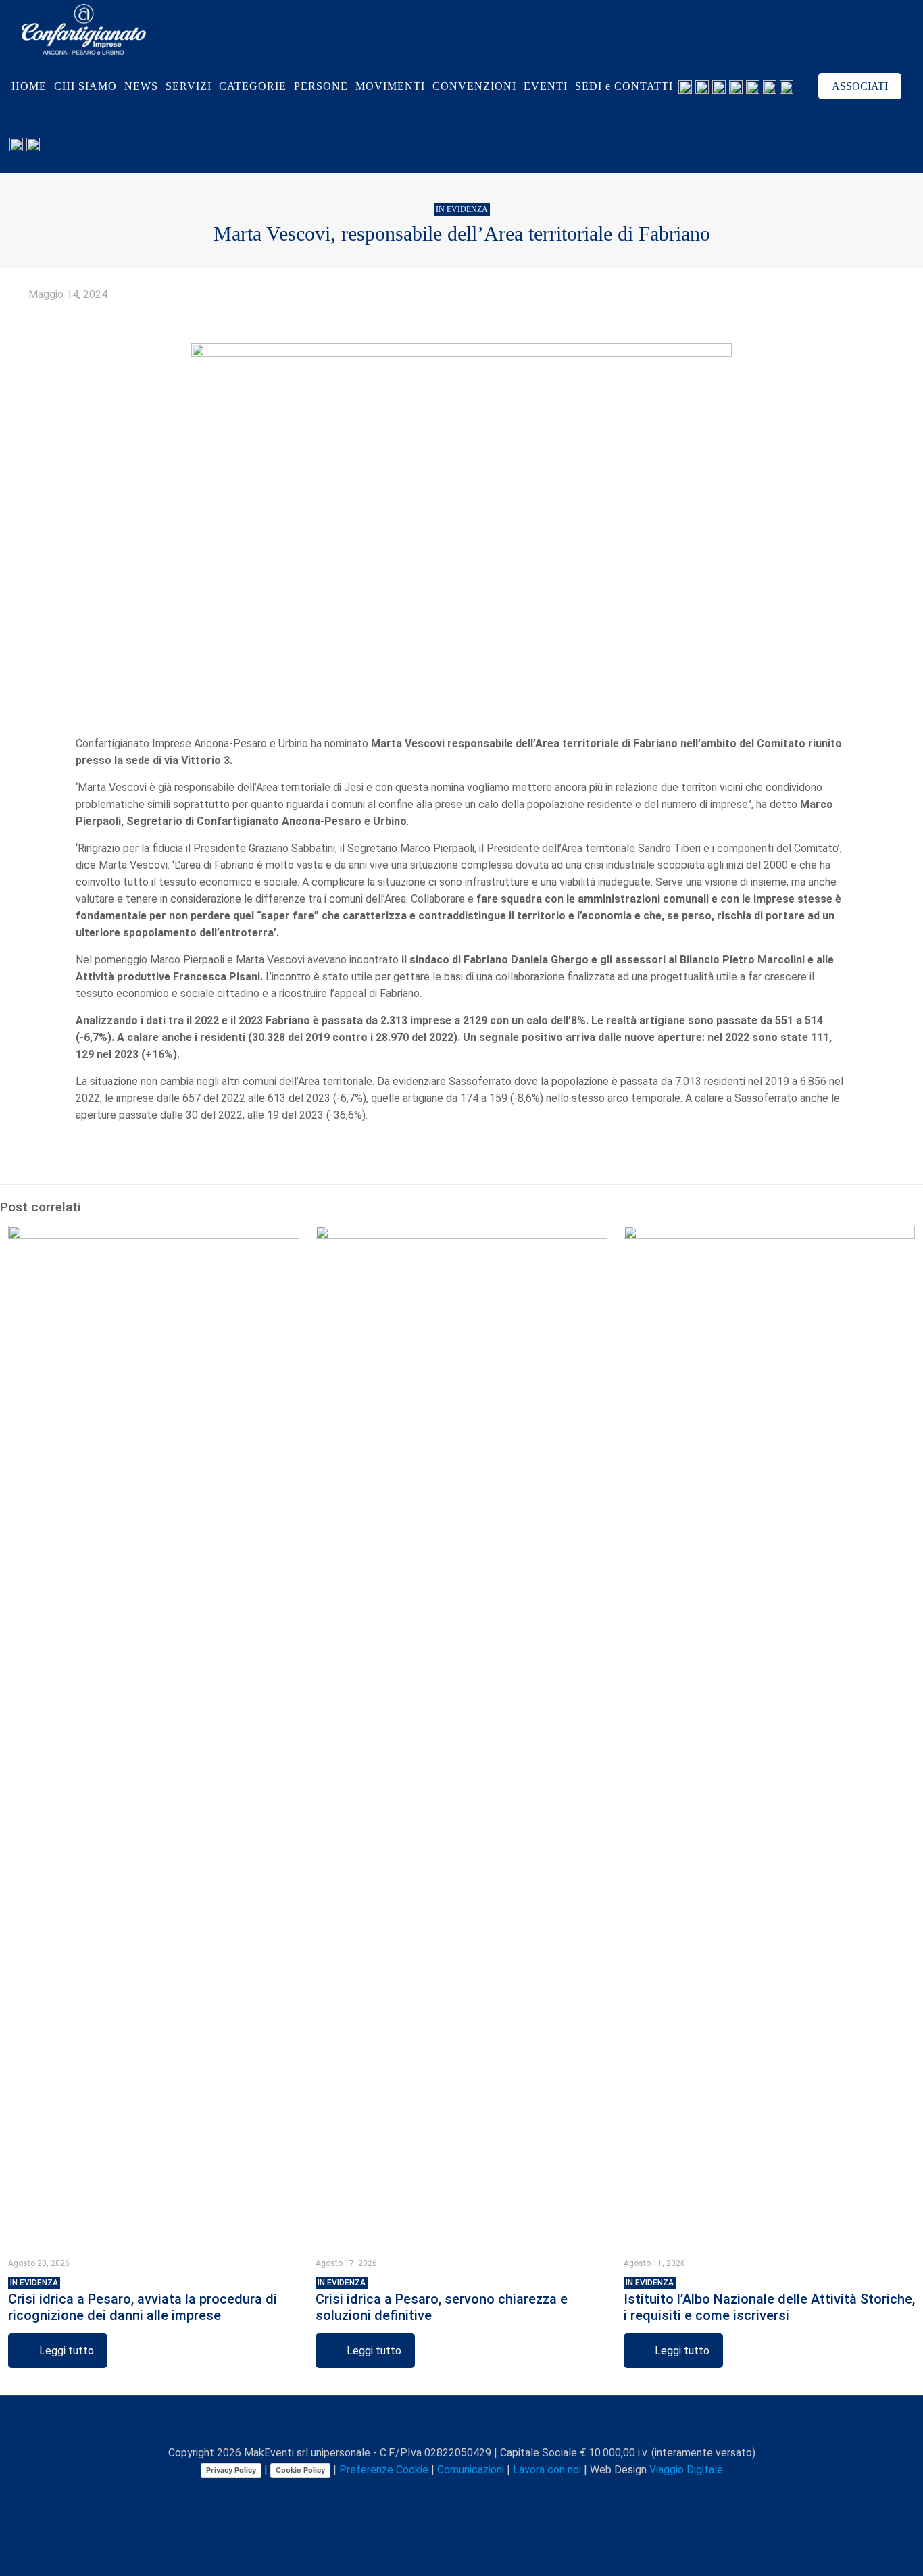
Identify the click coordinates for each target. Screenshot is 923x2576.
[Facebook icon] (420, 2494)
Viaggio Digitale (686, 2470)
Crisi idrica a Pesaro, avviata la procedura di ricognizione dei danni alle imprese (143, 2301)
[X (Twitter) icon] (434, 2494)
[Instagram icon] (477, 2494)
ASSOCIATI (860, 86)
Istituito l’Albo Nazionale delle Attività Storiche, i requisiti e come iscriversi (769, 2301)
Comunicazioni (471, 2470)
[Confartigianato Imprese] (84, 29)
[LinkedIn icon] (463, 2494)
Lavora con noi (547, 2470)
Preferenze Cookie (384, 2470)
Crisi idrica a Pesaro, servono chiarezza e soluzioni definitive (442, 2301)
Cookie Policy (300, 2470)
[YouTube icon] (448, 2494)
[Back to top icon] (461, 2423)
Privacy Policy (231, 2470)
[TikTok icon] (505, 2494)
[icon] (491, 2494)
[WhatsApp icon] (406, 2494)
